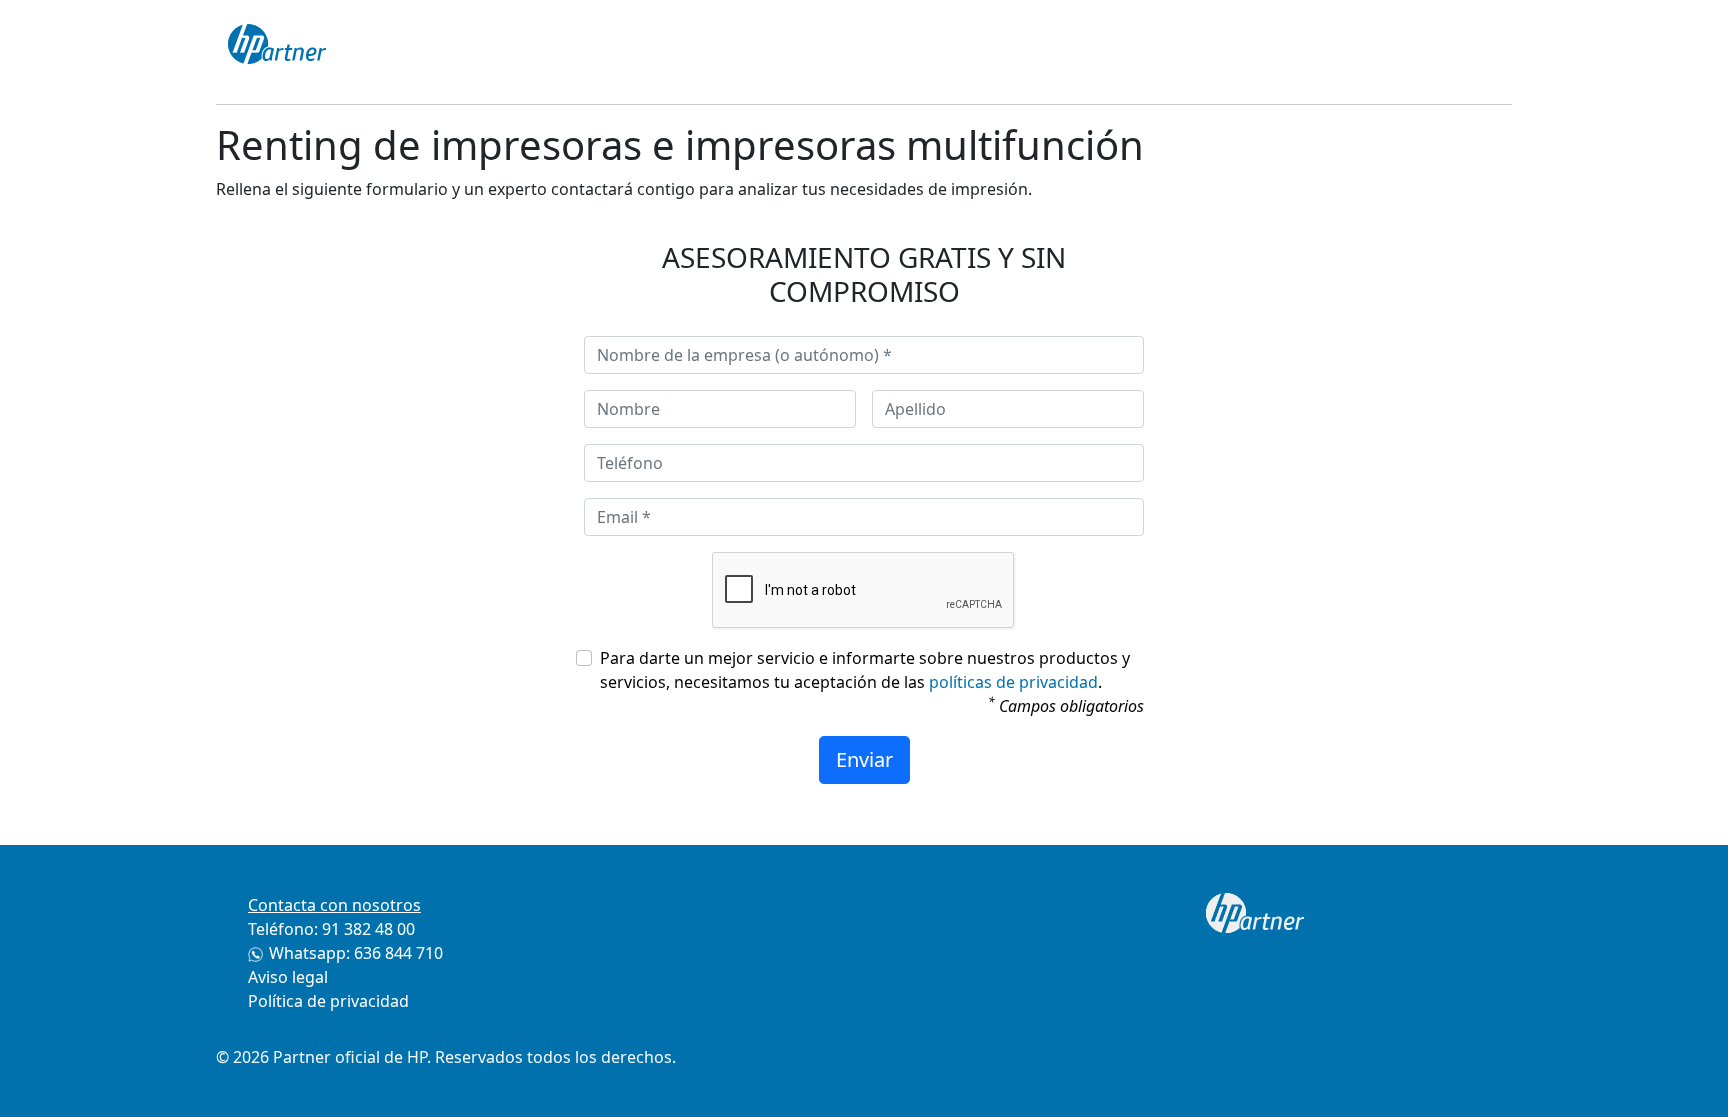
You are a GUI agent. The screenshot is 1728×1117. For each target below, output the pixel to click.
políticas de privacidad (1013, 682)
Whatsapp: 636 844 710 (356, 953)
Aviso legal (288, 977)
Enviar (864, 759)
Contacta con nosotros (334, 905)
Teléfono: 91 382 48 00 (331, 929)
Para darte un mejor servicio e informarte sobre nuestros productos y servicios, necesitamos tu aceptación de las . (865, 670)
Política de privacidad (328, 1001)
